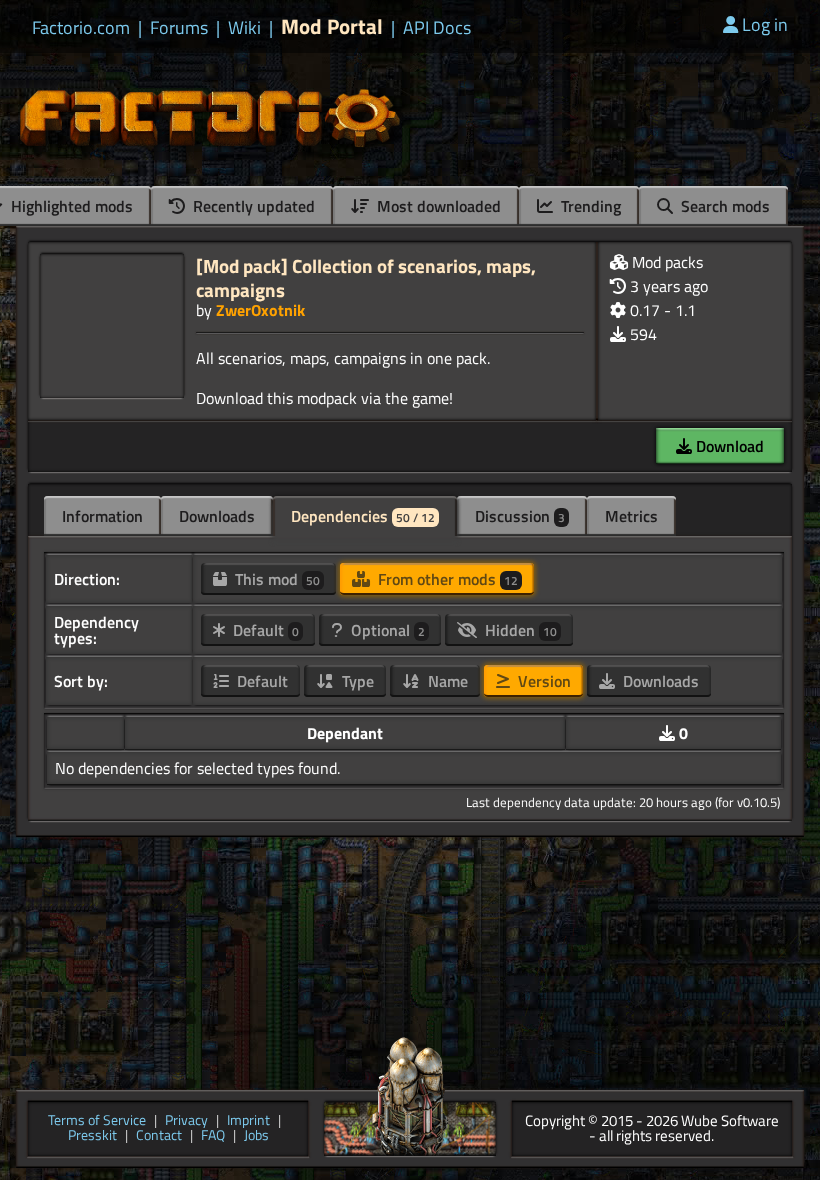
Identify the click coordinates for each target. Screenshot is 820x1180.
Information (102, 516)
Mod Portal (332, 26)
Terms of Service (97, 1121)
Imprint (248, 1121)
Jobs (256, 1136)
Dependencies (363, 516)
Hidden (519, 630)
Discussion (520, 516)
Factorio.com (81, 28)
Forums (179, 28)
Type (356, 681)
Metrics (631, 516)
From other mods (446, 579)
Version (542, 681)
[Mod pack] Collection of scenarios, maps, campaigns (366, 277)
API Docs (437, 28)
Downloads (217, 516)
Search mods (723, 206)
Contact (159, 1136)
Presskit (92, 1136)
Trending (589, 206)
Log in (765, 24)
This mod (275, 579)
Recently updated (252, 206)
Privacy (186, 1121)
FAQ (213, 1136)
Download (728, 446)
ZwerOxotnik (260, 310)
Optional (386, 630)
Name (446, 681)
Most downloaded (437, 206)
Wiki (244, 28)
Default (264, 630)
